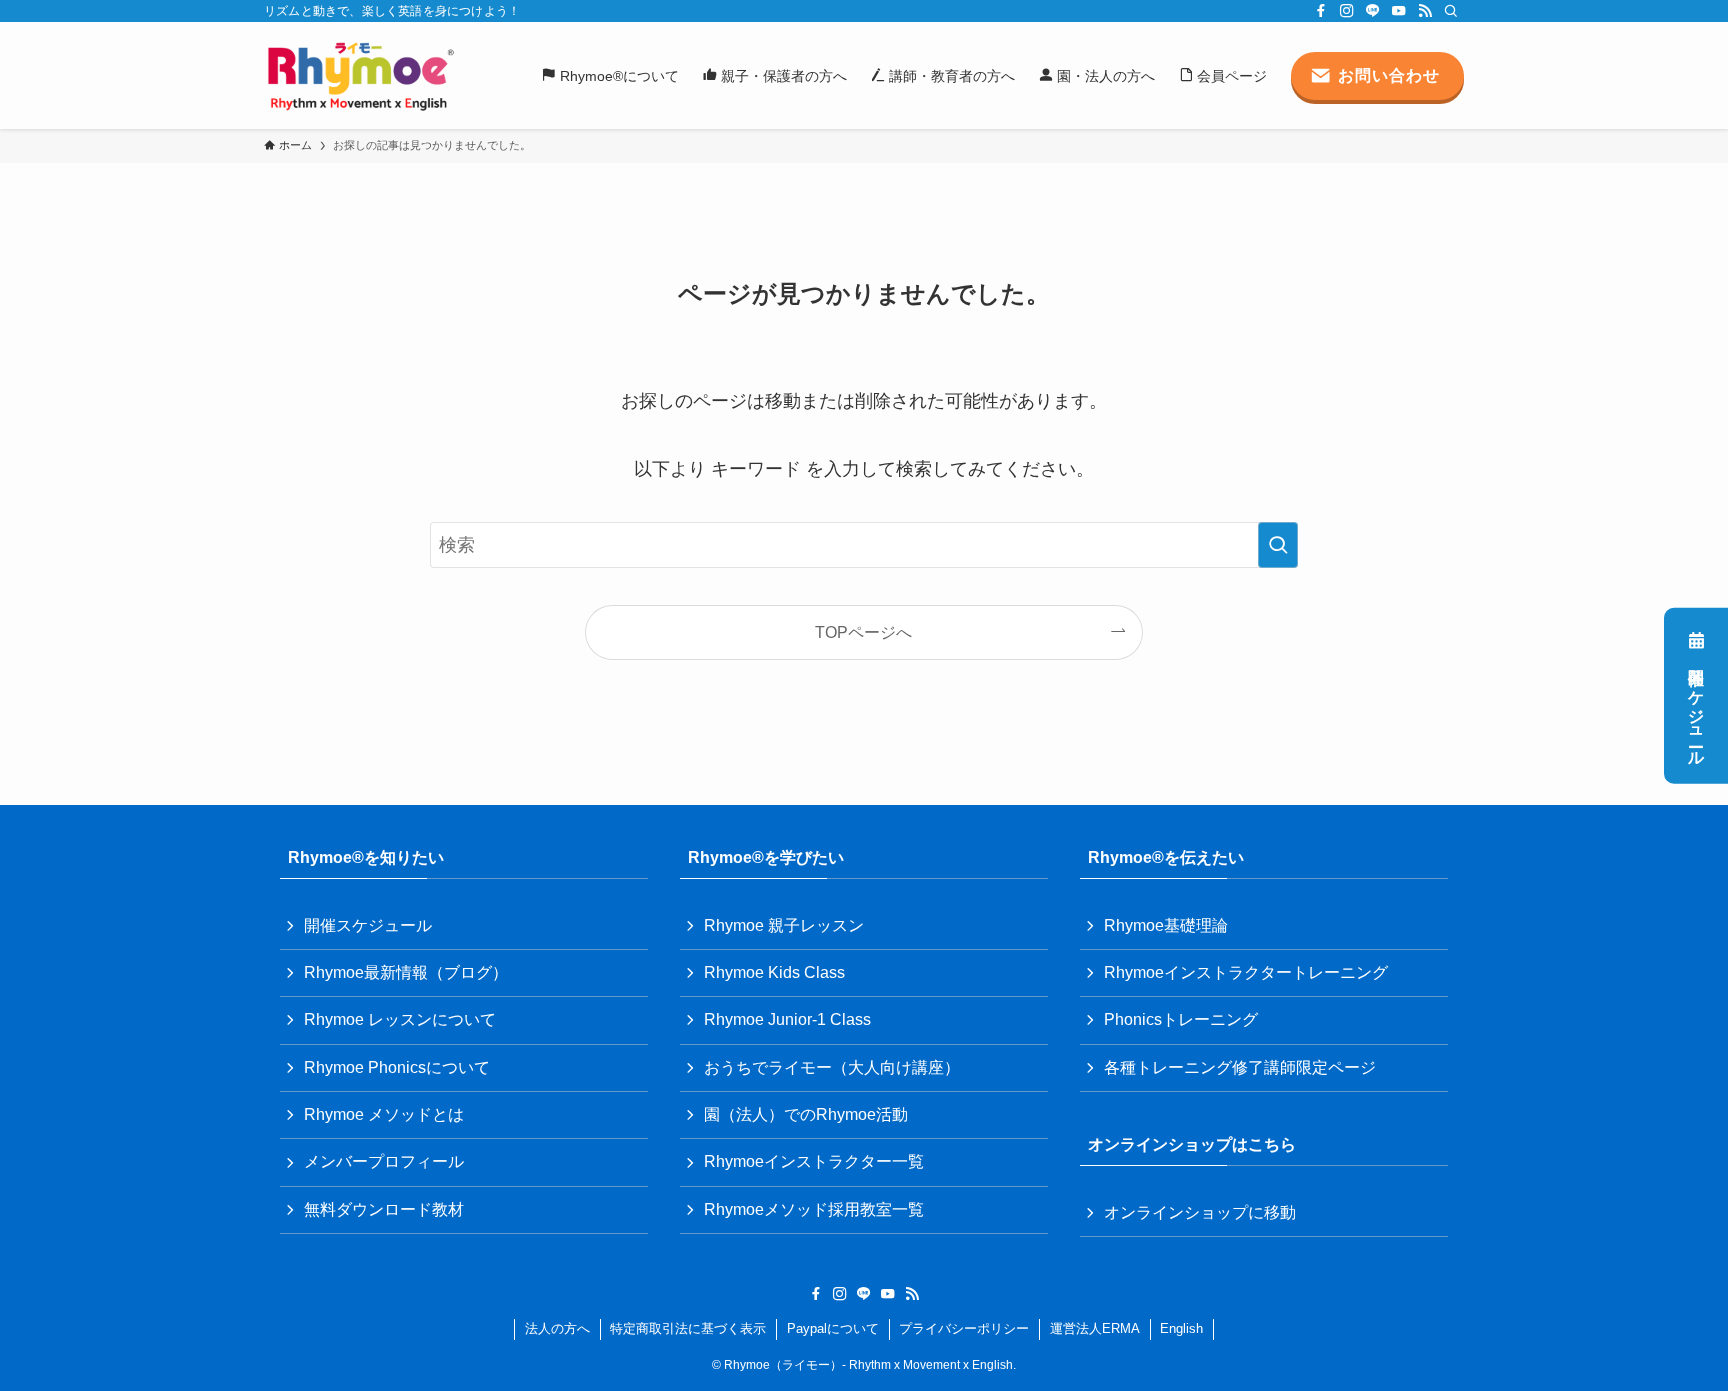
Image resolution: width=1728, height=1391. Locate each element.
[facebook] (1321, 11)
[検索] (1451, 11)
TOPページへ (863, 632)
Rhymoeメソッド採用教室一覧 (814, 1209)
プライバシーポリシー (964, 1328)
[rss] (1425, 11)
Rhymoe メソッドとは (384, 1114)
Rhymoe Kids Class (774, 972)
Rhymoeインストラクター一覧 (814, 1161)
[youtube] (1399, 11)
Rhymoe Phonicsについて (397, 1067)
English (1181, 1328)
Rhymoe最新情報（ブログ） (406, 972)
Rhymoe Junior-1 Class (787, 1019)
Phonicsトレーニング (1181, 1019)
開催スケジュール (1696, 708)
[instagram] (1347, 11)
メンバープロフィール (384, 1161)
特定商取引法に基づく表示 (688, 1328)
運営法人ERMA (1095, 1328)
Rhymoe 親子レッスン (784, 925)
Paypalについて (833, 1328)
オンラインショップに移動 (1200, 1212)
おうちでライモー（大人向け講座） (832, 1067)
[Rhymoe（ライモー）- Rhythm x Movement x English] (360, 75)
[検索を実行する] (1278, 545)
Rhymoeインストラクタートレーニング (1246, 972)
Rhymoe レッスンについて (400, 1019)
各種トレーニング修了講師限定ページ (1240, 1067)
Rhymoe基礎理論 (1166, 925)
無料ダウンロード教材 (384, 1209)
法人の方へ (557, 1328)
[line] (1373, 11)
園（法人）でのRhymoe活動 (806, 1114)
